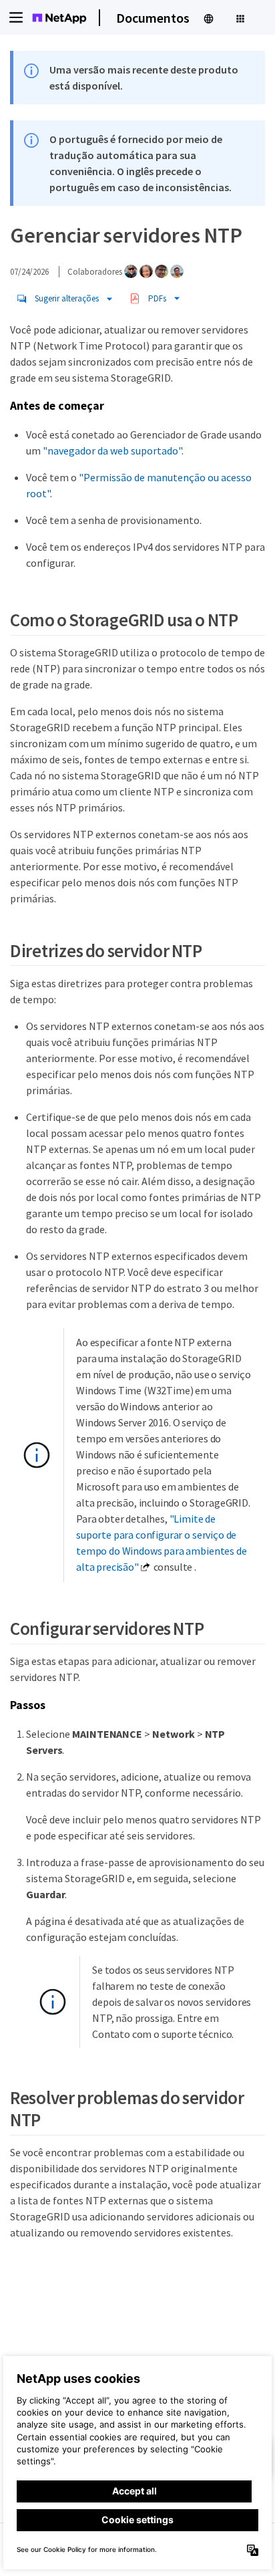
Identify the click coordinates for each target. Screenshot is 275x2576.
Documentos (153, 18)
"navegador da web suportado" (112, 450)
